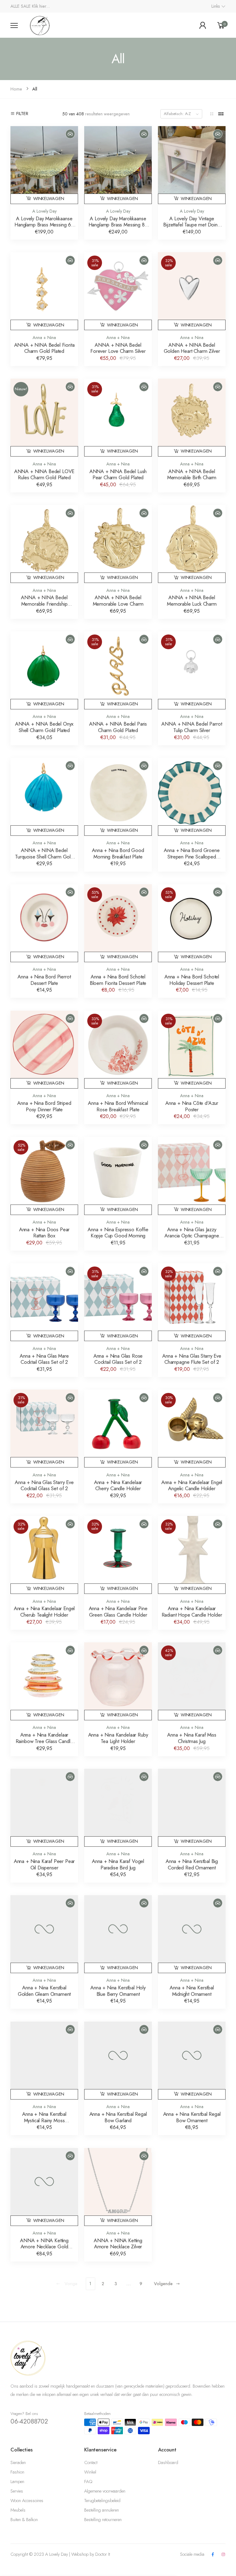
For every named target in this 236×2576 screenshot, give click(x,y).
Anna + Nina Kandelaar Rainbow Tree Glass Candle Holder (44, 1741)
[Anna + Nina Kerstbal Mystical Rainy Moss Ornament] (44, 2055)
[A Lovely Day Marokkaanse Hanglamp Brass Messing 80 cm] (118, 160)
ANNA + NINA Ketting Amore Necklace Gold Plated (44, 2247)
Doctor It (103, 2554)
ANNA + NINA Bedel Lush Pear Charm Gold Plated (118, 474)
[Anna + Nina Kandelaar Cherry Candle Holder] (118, 1423)
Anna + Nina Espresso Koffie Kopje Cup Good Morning (118, 1233)
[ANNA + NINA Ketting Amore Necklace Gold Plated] (44, 2182)
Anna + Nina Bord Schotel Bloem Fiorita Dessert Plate (118, 980)
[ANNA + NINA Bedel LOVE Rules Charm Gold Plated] (44, 412)
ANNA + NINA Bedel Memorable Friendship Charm (44, 604)
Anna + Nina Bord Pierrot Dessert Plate (44, 980)
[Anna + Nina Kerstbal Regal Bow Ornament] (192, 2055)
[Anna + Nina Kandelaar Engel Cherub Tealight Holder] (44, 1550)
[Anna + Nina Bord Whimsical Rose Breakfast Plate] (118, 1044)
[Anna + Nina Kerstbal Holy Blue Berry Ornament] (118, 1929)
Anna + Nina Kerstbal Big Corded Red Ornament (192, 1864)
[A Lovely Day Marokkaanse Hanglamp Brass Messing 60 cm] (44, 160)
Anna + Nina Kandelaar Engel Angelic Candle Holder (192, 1485)
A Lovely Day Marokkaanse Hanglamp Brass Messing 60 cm (44, 225)
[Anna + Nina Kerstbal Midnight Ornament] (192, 1929)
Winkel (90, 2472)
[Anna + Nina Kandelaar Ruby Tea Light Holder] (118, 1676)
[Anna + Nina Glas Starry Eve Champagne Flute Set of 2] (192, 1297)
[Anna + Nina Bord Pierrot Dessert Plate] (44, 918)
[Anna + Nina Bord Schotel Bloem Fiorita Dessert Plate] (118, 918)
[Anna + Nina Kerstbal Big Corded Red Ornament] (192, 1803)
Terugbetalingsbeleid (102, 2501)
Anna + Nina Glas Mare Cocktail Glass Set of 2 (44, 1359)
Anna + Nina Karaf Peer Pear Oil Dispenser (44, 1864)
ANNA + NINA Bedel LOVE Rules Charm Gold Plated (44, 474)
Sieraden (18, 2462)
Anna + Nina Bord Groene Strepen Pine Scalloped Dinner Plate (192, 856)
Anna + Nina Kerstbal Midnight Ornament (192, 1991)
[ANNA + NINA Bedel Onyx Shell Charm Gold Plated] (44, 665)
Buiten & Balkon (24, 2520)
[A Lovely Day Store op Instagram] (223, 2555)
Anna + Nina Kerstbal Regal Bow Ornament (192, 2117)
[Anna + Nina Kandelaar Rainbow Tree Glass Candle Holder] (44, 1676)
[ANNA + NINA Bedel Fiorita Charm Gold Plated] (44, 286)
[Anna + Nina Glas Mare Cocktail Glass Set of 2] (44, 1297)
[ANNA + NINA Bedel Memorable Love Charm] (118, 539)
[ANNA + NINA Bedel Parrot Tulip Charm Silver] (192, 665)
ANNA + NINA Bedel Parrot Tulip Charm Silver (192, 727)
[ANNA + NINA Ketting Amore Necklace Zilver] (118, 2182)
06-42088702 (29, 2421)
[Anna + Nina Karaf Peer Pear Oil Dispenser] (44, 1803)
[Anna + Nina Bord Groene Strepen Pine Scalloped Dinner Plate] (192, 792)
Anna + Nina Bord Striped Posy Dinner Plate (44, 1106)
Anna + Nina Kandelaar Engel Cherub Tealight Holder (44, 1612)
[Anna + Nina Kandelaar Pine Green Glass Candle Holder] (118, 1550)
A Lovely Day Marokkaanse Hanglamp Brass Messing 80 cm (118, 225)
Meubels (18, 2510)
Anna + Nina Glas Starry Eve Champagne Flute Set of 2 (192, 1359)
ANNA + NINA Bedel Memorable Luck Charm (192, 601)
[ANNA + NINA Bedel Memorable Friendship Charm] (44, 539)
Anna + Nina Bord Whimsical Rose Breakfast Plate (118, 1106)
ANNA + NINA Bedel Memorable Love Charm (118, 601)
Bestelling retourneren (103, 2520)
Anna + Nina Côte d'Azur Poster (192, 1106)
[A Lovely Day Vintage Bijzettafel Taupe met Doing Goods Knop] (192, 160)
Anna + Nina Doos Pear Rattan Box (44, 1233)
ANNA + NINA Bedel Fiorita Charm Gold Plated (44, 348)
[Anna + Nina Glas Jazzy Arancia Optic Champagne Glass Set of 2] (192, 1171)
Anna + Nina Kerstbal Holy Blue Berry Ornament (118, 1991)
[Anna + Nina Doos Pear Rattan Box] (44, 1171)
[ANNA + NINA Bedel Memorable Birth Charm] (192, 412)
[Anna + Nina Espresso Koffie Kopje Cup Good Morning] (118, 1171)
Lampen (17, 2482)
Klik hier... (41, 6)
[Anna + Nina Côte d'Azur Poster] (192, 1044)
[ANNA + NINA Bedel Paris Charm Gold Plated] (118, 665)
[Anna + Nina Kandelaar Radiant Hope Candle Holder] (192, 1550)
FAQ (88, 2482)
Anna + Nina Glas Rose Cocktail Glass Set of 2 (118, 1359)
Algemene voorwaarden (105, 2491)
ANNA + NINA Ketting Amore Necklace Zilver (118, 2244)
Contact (91, 2462)
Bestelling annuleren (102, 2510)
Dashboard (168, 2462)
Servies (17, 2491)
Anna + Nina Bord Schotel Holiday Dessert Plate (192, 980)
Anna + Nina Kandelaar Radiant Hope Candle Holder (192, 1612)
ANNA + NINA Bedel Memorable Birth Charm (192, 474)
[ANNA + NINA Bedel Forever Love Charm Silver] (118, 286)
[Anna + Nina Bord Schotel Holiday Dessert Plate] (192, 918)
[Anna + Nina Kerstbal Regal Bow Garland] (118, 2055)
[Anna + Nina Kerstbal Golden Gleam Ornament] (44, 1929)
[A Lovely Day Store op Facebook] (213, 2555)
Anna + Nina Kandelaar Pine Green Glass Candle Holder (118, 1612)
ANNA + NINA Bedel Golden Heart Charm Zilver (192, 348)
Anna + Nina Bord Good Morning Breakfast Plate (118, 853)
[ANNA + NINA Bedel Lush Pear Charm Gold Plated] (118, 412)
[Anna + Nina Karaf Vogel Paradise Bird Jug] (118, 1803)
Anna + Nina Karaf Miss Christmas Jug (192, 1738)
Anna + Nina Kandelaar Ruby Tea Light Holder (118, 1738)
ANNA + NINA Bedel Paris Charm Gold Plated (118, 727)
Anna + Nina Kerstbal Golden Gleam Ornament (44, 1991)
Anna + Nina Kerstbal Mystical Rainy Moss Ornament (44, 2120)
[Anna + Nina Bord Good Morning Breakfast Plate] (118, 792)
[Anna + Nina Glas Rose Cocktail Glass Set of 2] (118, 1297)
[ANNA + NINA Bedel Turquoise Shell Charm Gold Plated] (44, 792)
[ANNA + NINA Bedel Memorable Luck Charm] (192, 539)
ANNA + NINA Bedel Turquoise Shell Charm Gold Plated (44, 856)
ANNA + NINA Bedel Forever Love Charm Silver (118, 348)
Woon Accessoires (27, 2501)
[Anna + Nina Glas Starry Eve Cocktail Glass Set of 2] (44, 1423)
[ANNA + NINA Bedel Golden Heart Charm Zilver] (192, 286)
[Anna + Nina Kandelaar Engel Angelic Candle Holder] (192, 1423)
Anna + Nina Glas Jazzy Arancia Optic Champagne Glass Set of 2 (192, 1236)
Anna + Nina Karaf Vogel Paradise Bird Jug (118, 1864)
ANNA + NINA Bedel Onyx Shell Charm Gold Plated (44, 727)
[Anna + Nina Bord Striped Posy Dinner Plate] (44, 1044)
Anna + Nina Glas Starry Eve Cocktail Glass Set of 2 (44, 1485)
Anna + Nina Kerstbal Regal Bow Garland (118, 2117)
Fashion (17, 2472)
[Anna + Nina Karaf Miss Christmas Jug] (192, 1676)
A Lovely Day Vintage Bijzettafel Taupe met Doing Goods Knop (192, 225)
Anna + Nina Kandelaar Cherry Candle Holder (118, 1485)
